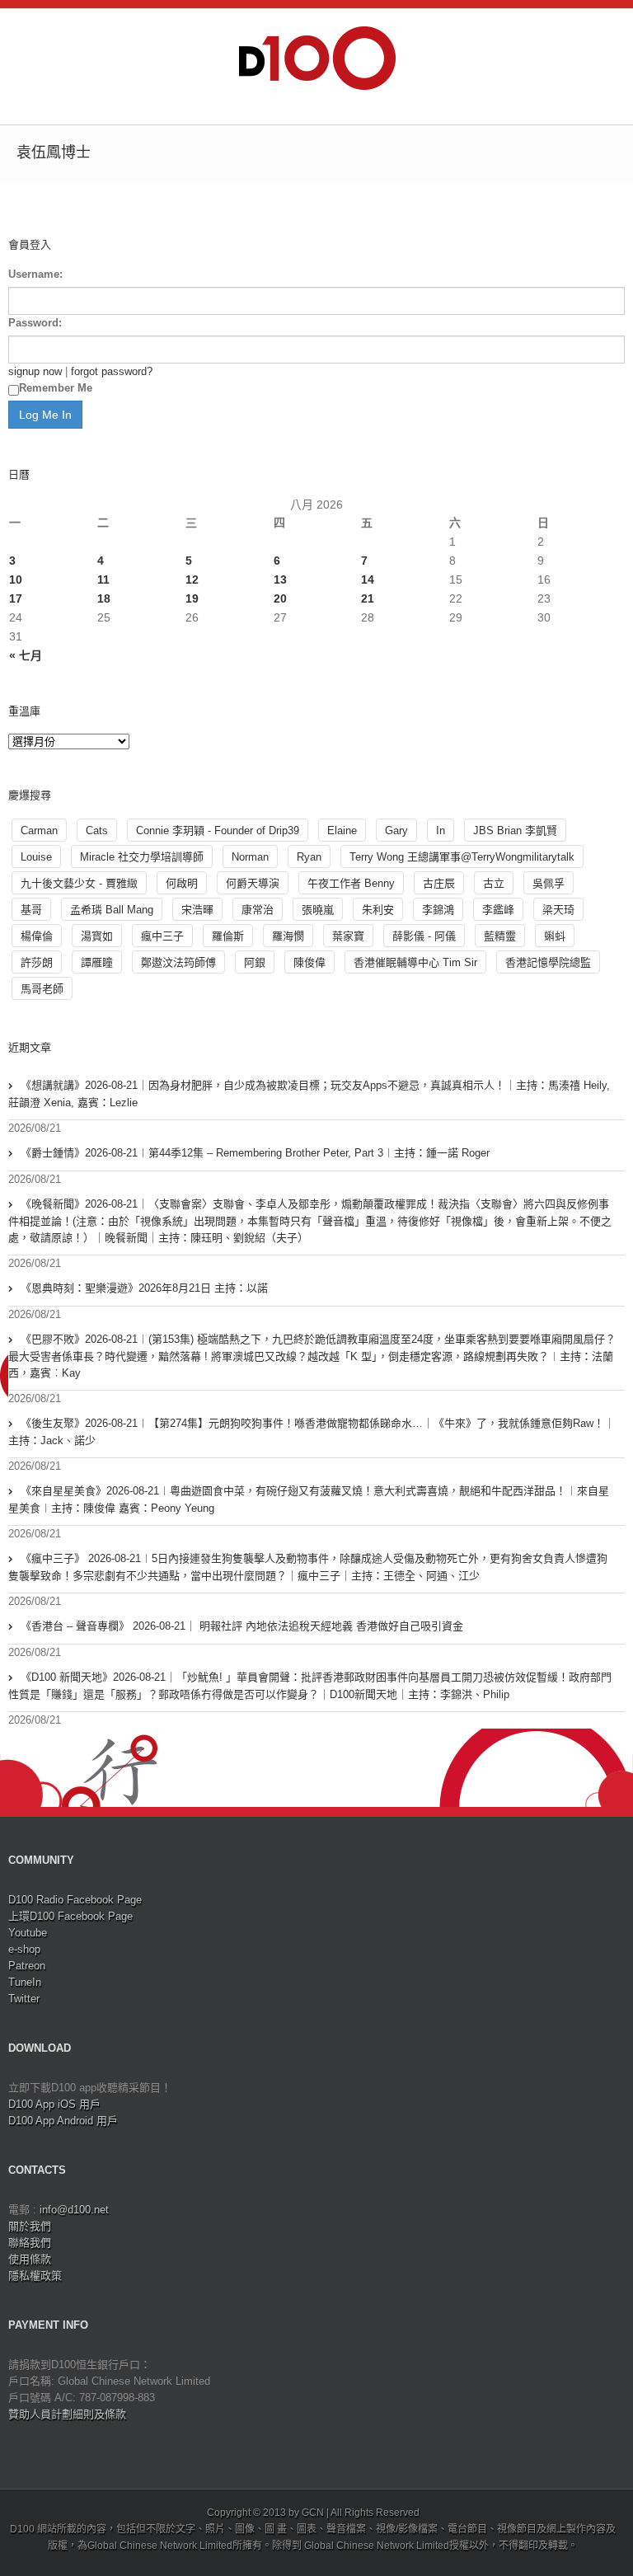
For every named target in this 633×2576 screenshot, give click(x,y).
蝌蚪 (555, 936)
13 (280, 579)
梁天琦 (558, 910)
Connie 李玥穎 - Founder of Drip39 (218, 831)
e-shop (24, 1949)
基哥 (31, 910)
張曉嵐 (318, 910)
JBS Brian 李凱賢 (515, 831)
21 (368, 598)
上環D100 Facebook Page (70, 1916)
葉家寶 (348, 936)
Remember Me (56, 388)
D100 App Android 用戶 (63, 2121)
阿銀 (255, 962)
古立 (494, 883)
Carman (39, 831)
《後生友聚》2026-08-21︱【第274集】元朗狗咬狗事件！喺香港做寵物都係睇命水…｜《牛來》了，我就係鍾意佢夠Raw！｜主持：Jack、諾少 (312, 1432)
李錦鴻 (438, 910)
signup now (35, 371)
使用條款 (30, 2259)
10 (16, 579)
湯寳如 (97, 936)
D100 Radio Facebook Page (75, 1900)
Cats (97, 831)
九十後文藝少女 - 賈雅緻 (79, 883)
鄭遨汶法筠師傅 (178, 962)
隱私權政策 (35, 2276)
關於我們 (30, 2226)
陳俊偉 (309, 962)
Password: (35, 323)
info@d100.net (74, 2210)
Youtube (28, 1933)
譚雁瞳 (97, 962)
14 (368, 579)
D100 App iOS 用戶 (54, 2104)
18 (104, 598)
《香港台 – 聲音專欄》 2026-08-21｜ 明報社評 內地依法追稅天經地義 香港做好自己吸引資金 (242, 1626)
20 (280, 598)
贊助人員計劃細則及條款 (67, 2414)
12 (192, 579)
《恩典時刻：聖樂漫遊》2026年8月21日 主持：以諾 (144, 1288)
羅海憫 (288, 936)
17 (16, 598)
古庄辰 (439, 883)
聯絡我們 (30, 2243)
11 (103, 579)
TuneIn (25, 1982)
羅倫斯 (228, 936)
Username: (35, 274)
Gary (396, 831)
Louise (36, 857)
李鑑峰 (498, 910)
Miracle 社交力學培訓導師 (142, 857)
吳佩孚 (549, 883)
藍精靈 (500, 936)
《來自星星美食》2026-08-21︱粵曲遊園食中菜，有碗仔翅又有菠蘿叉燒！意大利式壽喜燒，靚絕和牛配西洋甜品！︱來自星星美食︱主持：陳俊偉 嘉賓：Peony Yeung (309, 1499)
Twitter (24, 1999)
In (441, 831)
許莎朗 (37, 962)
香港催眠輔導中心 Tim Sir (415, 962)
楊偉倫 (37, 936)
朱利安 (378, 910)
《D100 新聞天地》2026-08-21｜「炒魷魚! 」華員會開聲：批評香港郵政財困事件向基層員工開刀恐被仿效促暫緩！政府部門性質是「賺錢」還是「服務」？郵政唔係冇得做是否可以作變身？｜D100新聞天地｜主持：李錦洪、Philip (310, 1686)
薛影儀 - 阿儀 (424, 936)
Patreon (27, 1966)
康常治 (258, 910)
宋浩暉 (197, 910)
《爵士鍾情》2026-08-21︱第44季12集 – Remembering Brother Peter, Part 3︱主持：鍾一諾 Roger (255, 1153)
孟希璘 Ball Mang (112, 910)
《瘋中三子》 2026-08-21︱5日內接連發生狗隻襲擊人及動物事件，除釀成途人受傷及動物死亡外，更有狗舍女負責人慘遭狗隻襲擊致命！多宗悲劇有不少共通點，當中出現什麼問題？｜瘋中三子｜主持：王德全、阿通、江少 (308, 1567)
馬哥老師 (42, 989)
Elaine (342, 831)
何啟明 (182, 883)
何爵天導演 (253, 883)
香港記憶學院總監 (548, 962)
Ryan (309, 857)
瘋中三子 (162, 936)
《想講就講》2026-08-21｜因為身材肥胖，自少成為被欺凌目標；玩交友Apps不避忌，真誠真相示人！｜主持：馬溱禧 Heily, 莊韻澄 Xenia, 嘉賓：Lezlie (309, 1094)
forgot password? (112, 371)
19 (192, 598)
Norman (250, 857)
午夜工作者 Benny (351, 883)
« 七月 (26, 655)
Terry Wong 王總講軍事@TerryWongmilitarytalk (462, 857)
